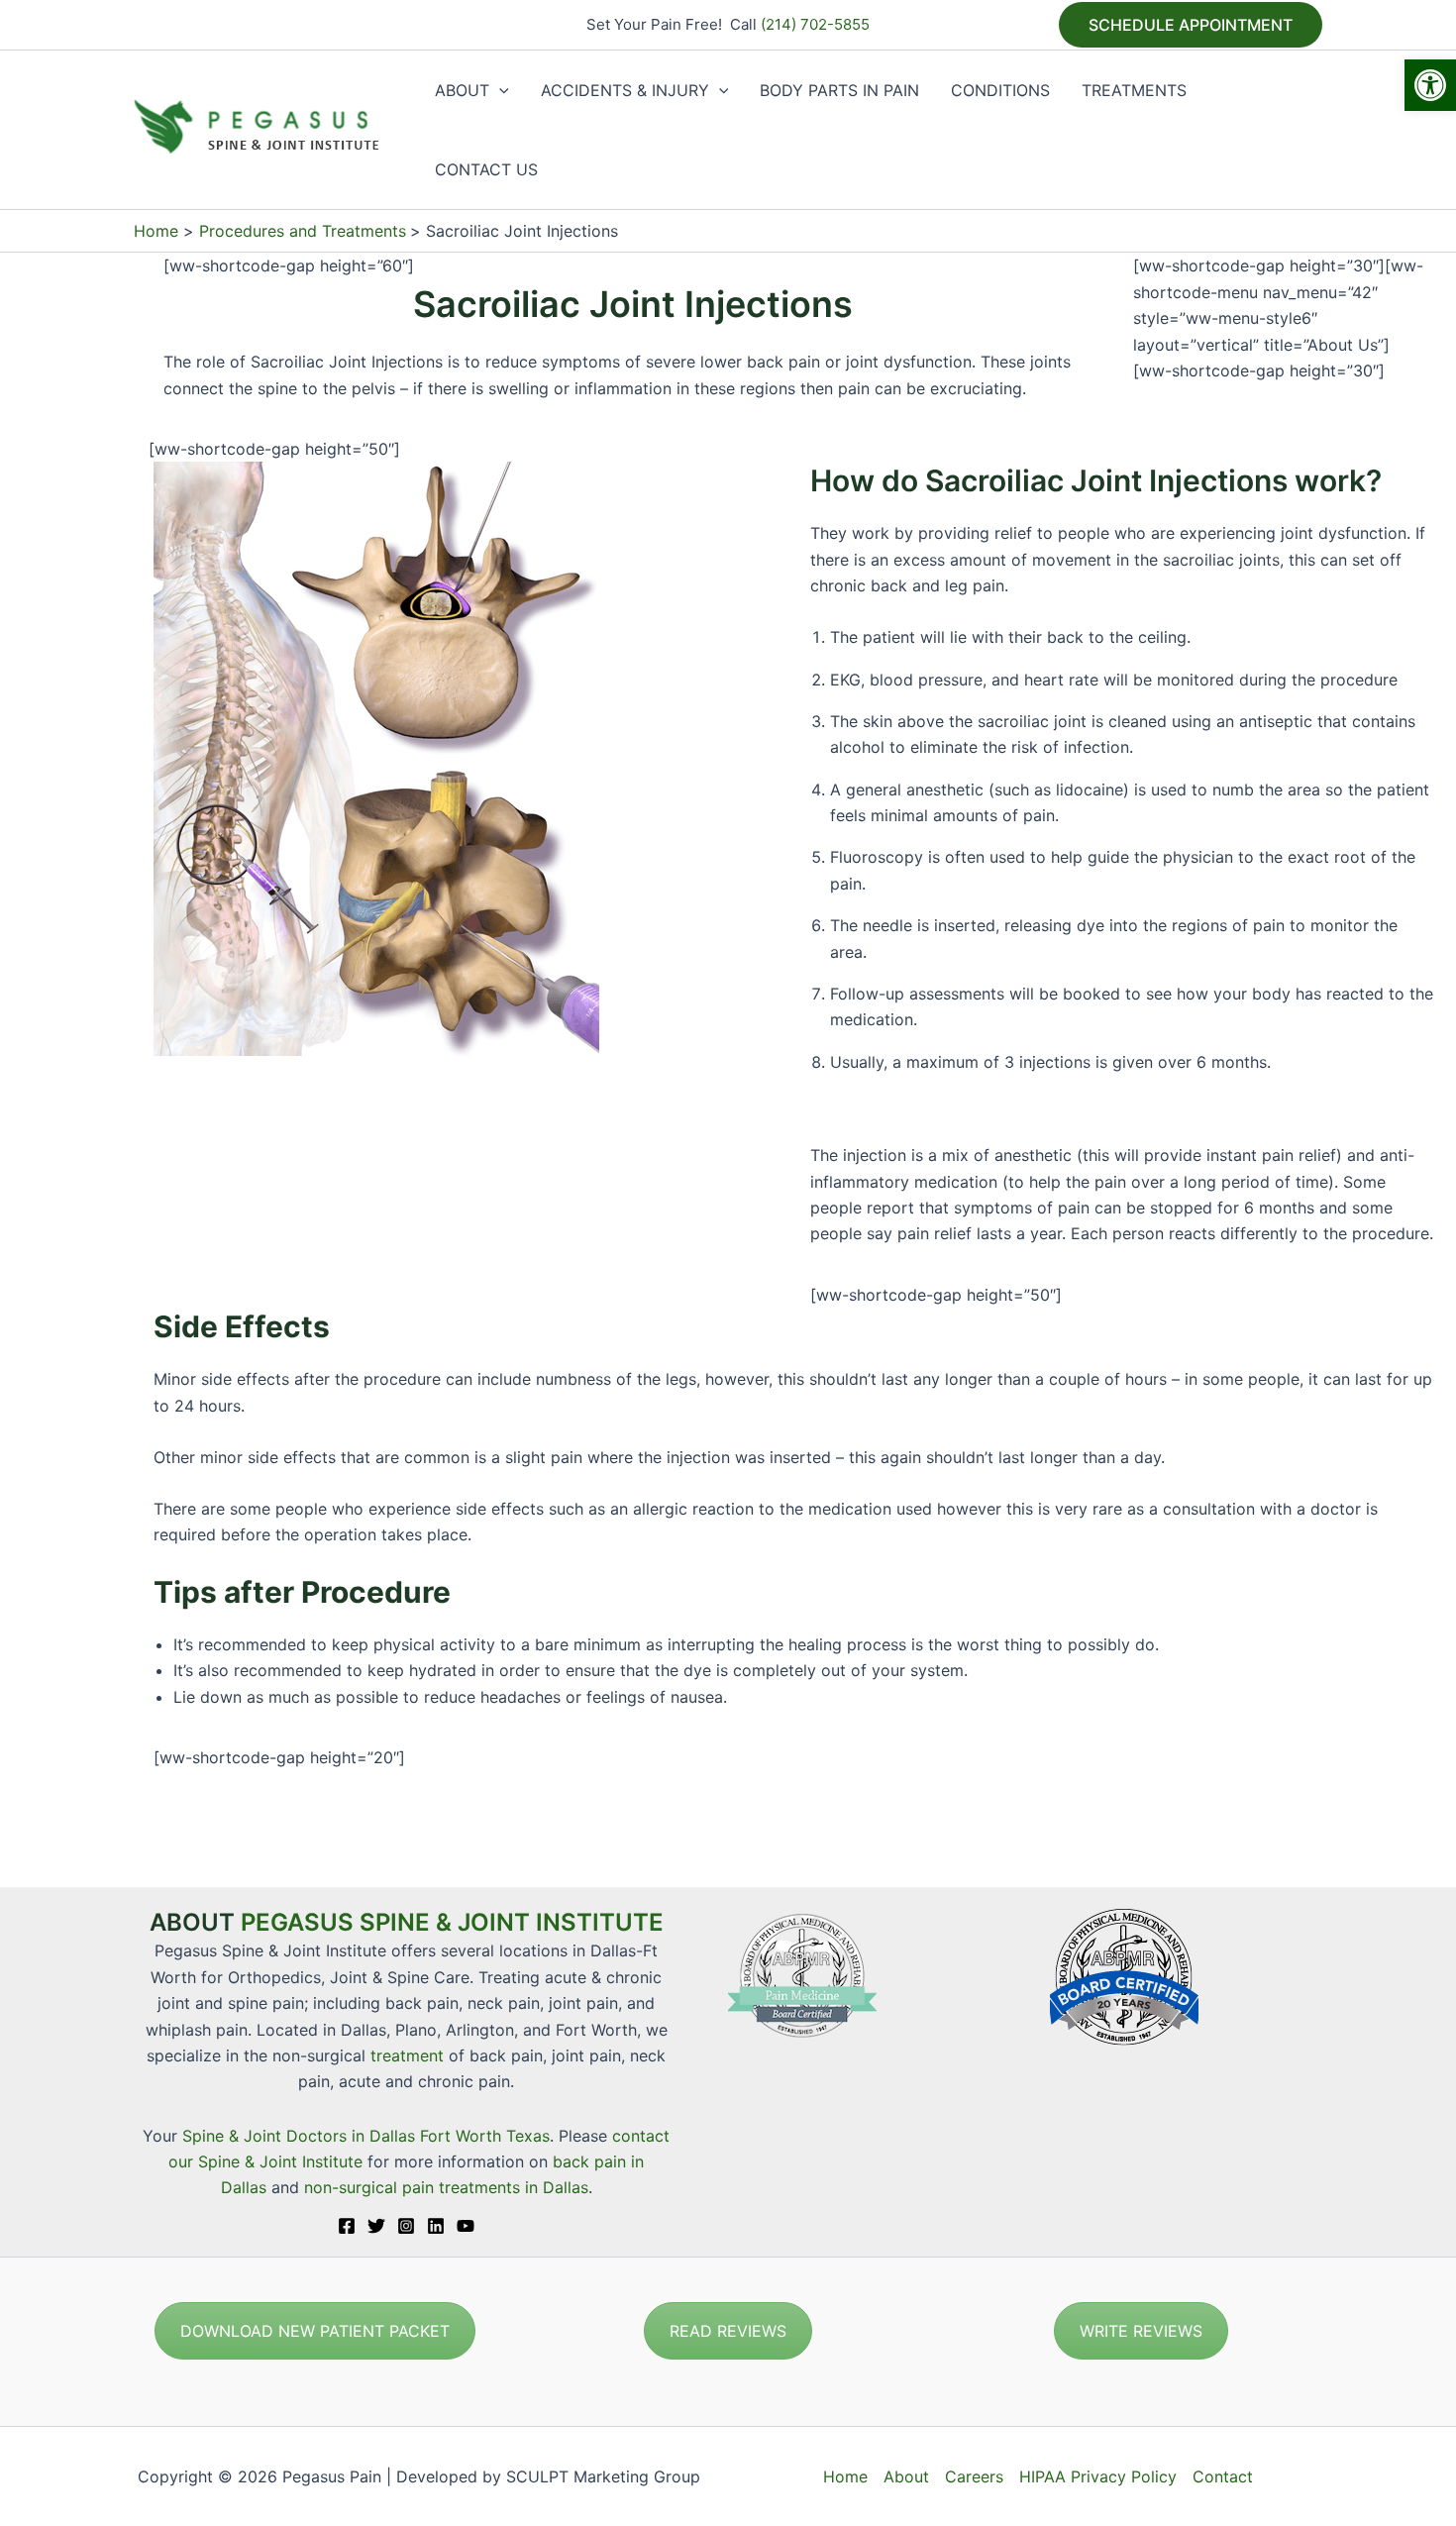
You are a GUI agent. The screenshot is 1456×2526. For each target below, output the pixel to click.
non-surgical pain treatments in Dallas (446, 2187)
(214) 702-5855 (815, 24)
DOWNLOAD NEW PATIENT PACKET (315, 2331)
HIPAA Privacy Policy (1098, 2476)
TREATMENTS (1134, 90)
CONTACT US (486, 169)
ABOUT (462, 90)
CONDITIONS (1000, 90)
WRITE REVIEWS (1141, 2331)
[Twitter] (376, 2226)
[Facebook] (347, 2226)
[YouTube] (466, 2226)
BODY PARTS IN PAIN (839, 90)
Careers (974, 2476)
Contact (1223, 2476)
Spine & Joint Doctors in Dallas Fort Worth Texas (366, 2136)
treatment (407, 2055)
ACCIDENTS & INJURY (625, 90)
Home (845, 2476)
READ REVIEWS (728, 2331)
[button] (1430, 85)
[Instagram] (406, 2226)
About (906, 2476)
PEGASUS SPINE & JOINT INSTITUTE (452, 1922)
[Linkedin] (436, 2226)
